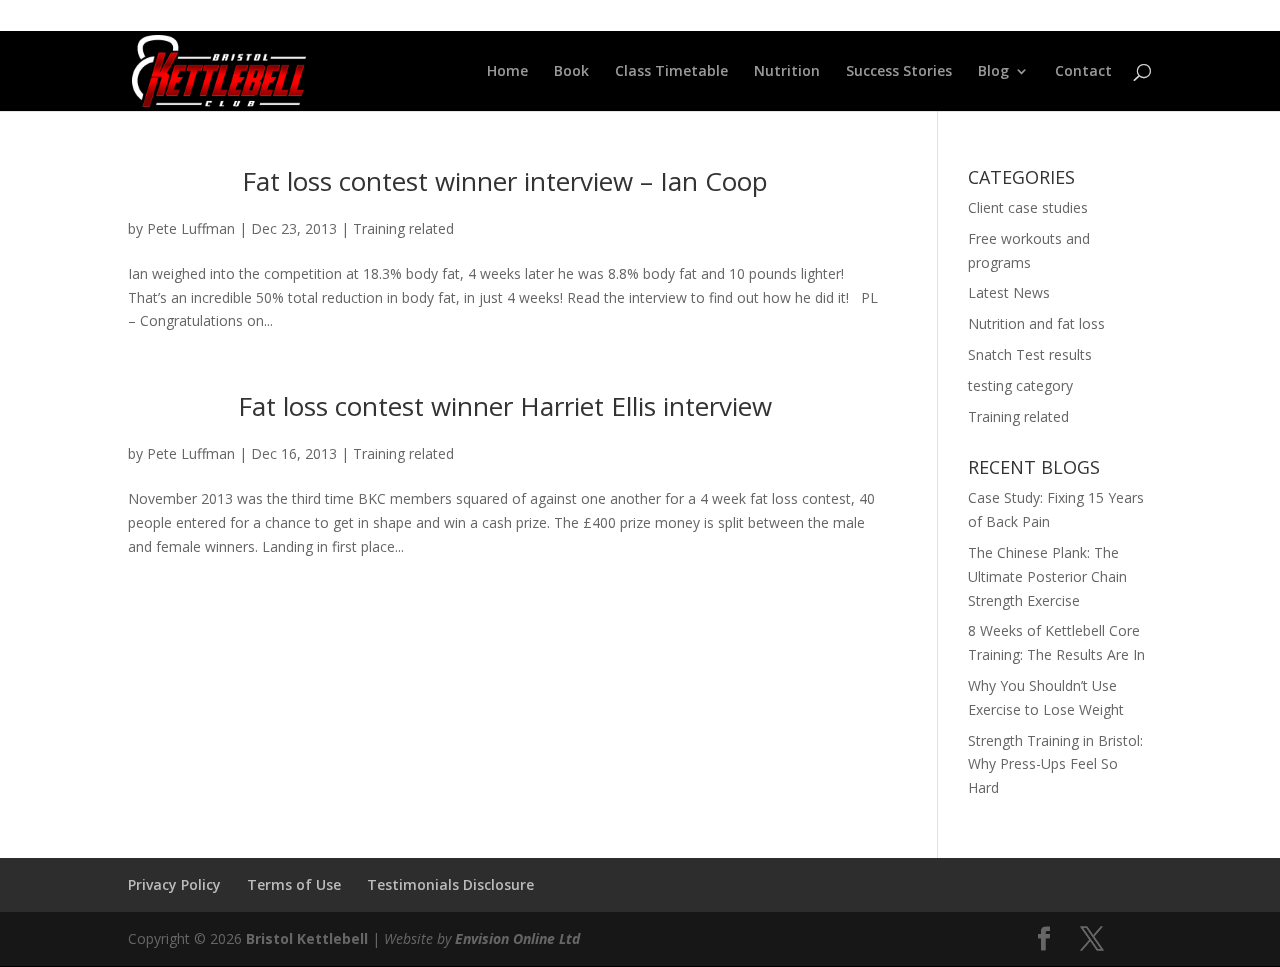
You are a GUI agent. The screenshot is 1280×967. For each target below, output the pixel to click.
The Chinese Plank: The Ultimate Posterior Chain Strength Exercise (1047, 576)
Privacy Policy (174, 884)
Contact (1083, 72)
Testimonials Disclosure (450, 884)
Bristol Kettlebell (307, 938)
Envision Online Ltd (517, 938)
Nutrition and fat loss (1036, 323)
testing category (1020, 385)
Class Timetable (671, 72)
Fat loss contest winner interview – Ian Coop (505, 181)
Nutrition (787, 72)
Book (571, 72)
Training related (403, 228)
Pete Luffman (191, 228)
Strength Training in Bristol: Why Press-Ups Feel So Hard (1055, 764)
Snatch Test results (1030, 354)
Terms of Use (294, 884)
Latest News (1009, 292)
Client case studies (1028, 207)
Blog (993, 72)
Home (507, 72)
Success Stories (899, 72)
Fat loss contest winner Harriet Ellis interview (505, 406)
